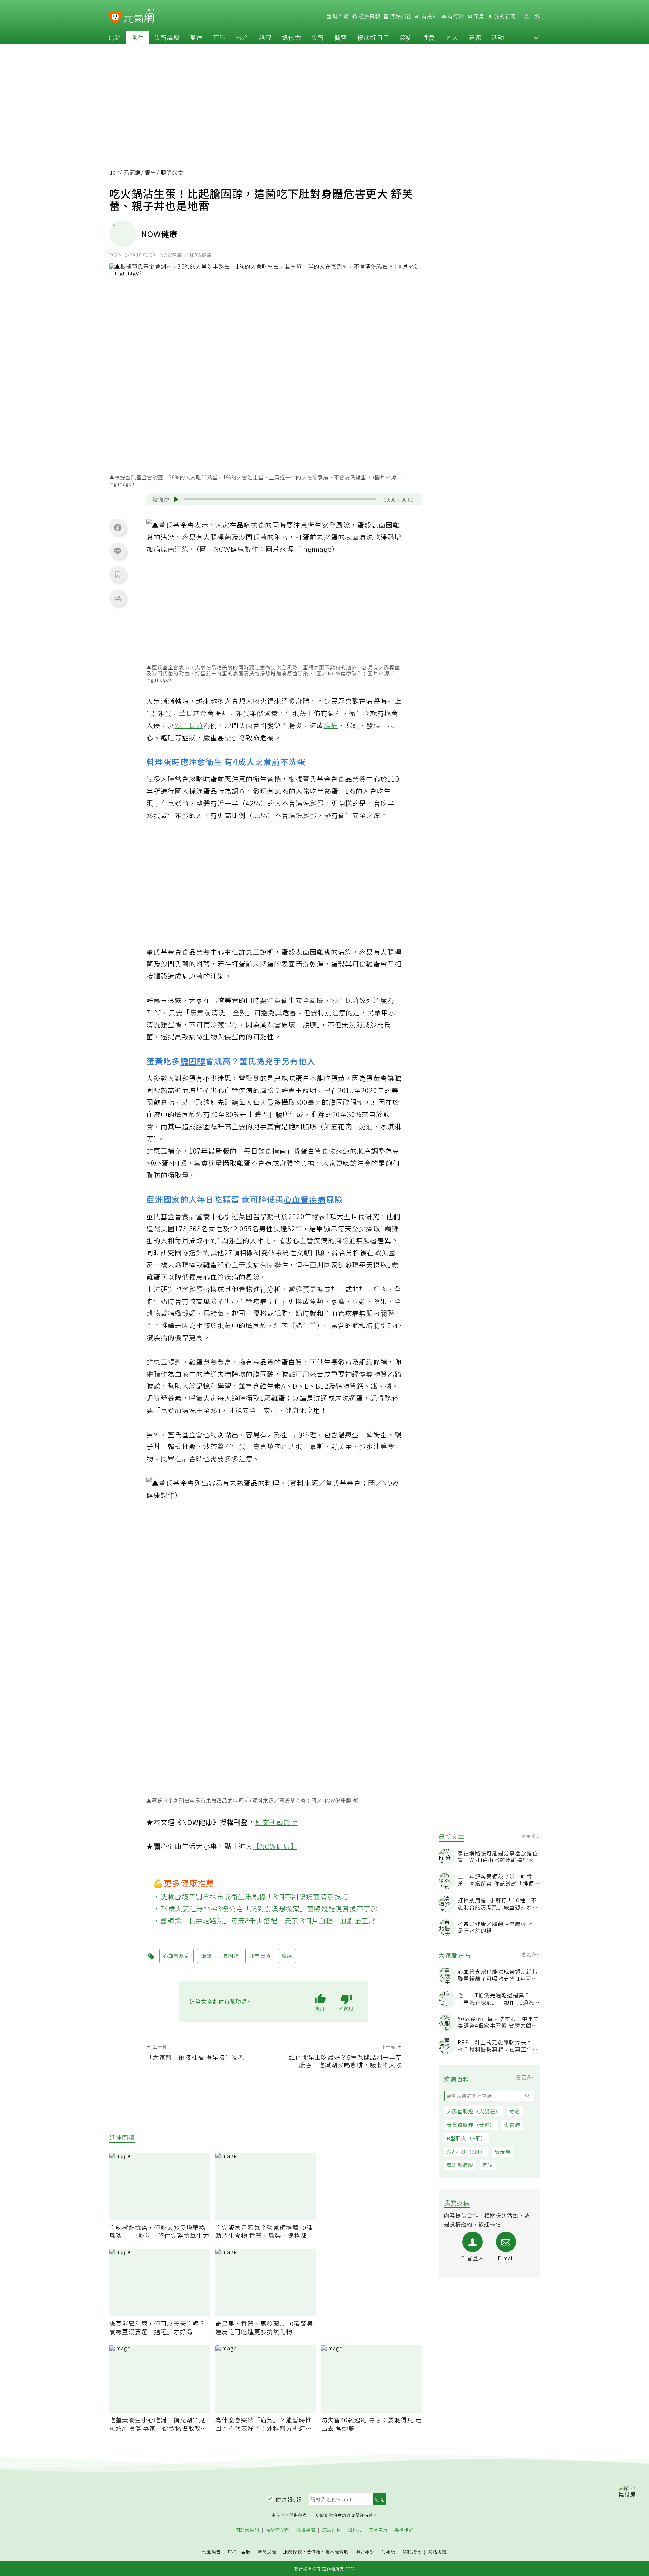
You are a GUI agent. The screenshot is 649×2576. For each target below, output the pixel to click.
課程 (265, 37)
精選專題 (306, 2530)
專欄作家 (404, 2530)
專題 (475, 37)
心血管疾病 (305, 1199)
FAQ (232, 2551)
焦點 (115, 37)
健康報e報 (289, 2499)
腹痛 (331, 725)
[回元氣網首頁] (139, 16)
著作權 (314, 2551)
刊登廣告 (212, 2552)
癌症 (406, 37)
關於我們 (412, 2552)
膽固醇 (193, 1061)
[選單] (537, 16)
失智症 (512, 2125)
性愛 (429, 37)
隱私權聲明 (337, 2551)
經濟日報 (369, 16)
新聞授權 (267, 2552)
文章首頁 (378, 2530)
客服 (246, 2551)
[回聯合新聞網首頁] (115, 17)
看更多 (530, 1836)
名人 (452, 37)
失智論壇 (167, 37)
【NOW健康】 (275, 1846)
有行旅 (455, 16)
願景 (478, 16)
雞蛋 (206, 1956)
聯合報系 (365, 2552)
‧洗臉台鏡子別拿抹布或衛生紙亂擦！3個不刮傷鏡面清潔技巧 (251, 1896)
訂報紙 (388, 2552)
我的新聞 (504, 16)
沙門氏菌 (189, 725)
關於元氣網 (247, 2530)
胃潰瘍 (503, 2152)
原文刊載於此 (277, 1822)
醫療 (196, 37)
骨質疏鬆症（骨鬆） (471, 2125)
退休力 (292, 37)
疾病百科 (332, 2530)
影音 (242, 37)
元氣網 (132, 172)
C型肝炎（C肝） (466, 2152)
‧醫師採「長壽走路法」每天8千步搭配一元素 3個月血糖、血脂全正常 (265, 1920)
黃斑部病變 (460, 2165)
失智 (318, 37)
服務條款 (293, 2551)
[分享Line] (118, 551)
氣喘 (488, 2165)
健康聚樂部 (278, 2530)
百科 (219, 37)
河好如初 (400, 16)
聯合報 (340, 16)
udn (114, 172)
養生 (138, 37)
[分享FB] (118, 527)
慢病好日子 (373, 37)
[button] (536, 37)
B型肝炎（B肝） (466, 2138)
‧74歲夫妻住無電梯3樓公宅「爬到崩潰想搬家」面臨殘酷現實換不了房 (266, 1909)
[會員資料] (526, 16)
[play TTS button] (176, 500)
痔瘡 (515, 2111)
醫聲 (341, 37)
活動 (498, 37)
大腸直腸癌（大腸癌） (474, 2111)
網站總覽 (437, 2552)
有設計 (429, 16)
